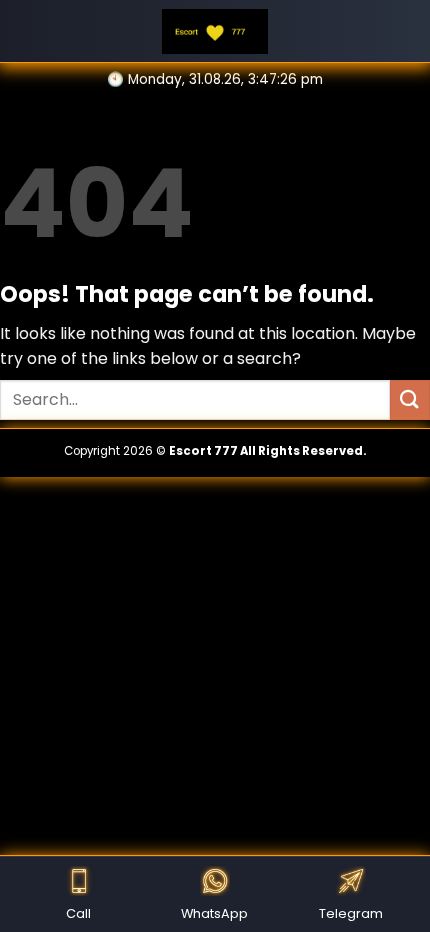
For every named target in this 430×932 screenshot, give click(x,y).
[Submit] (410, 399)
